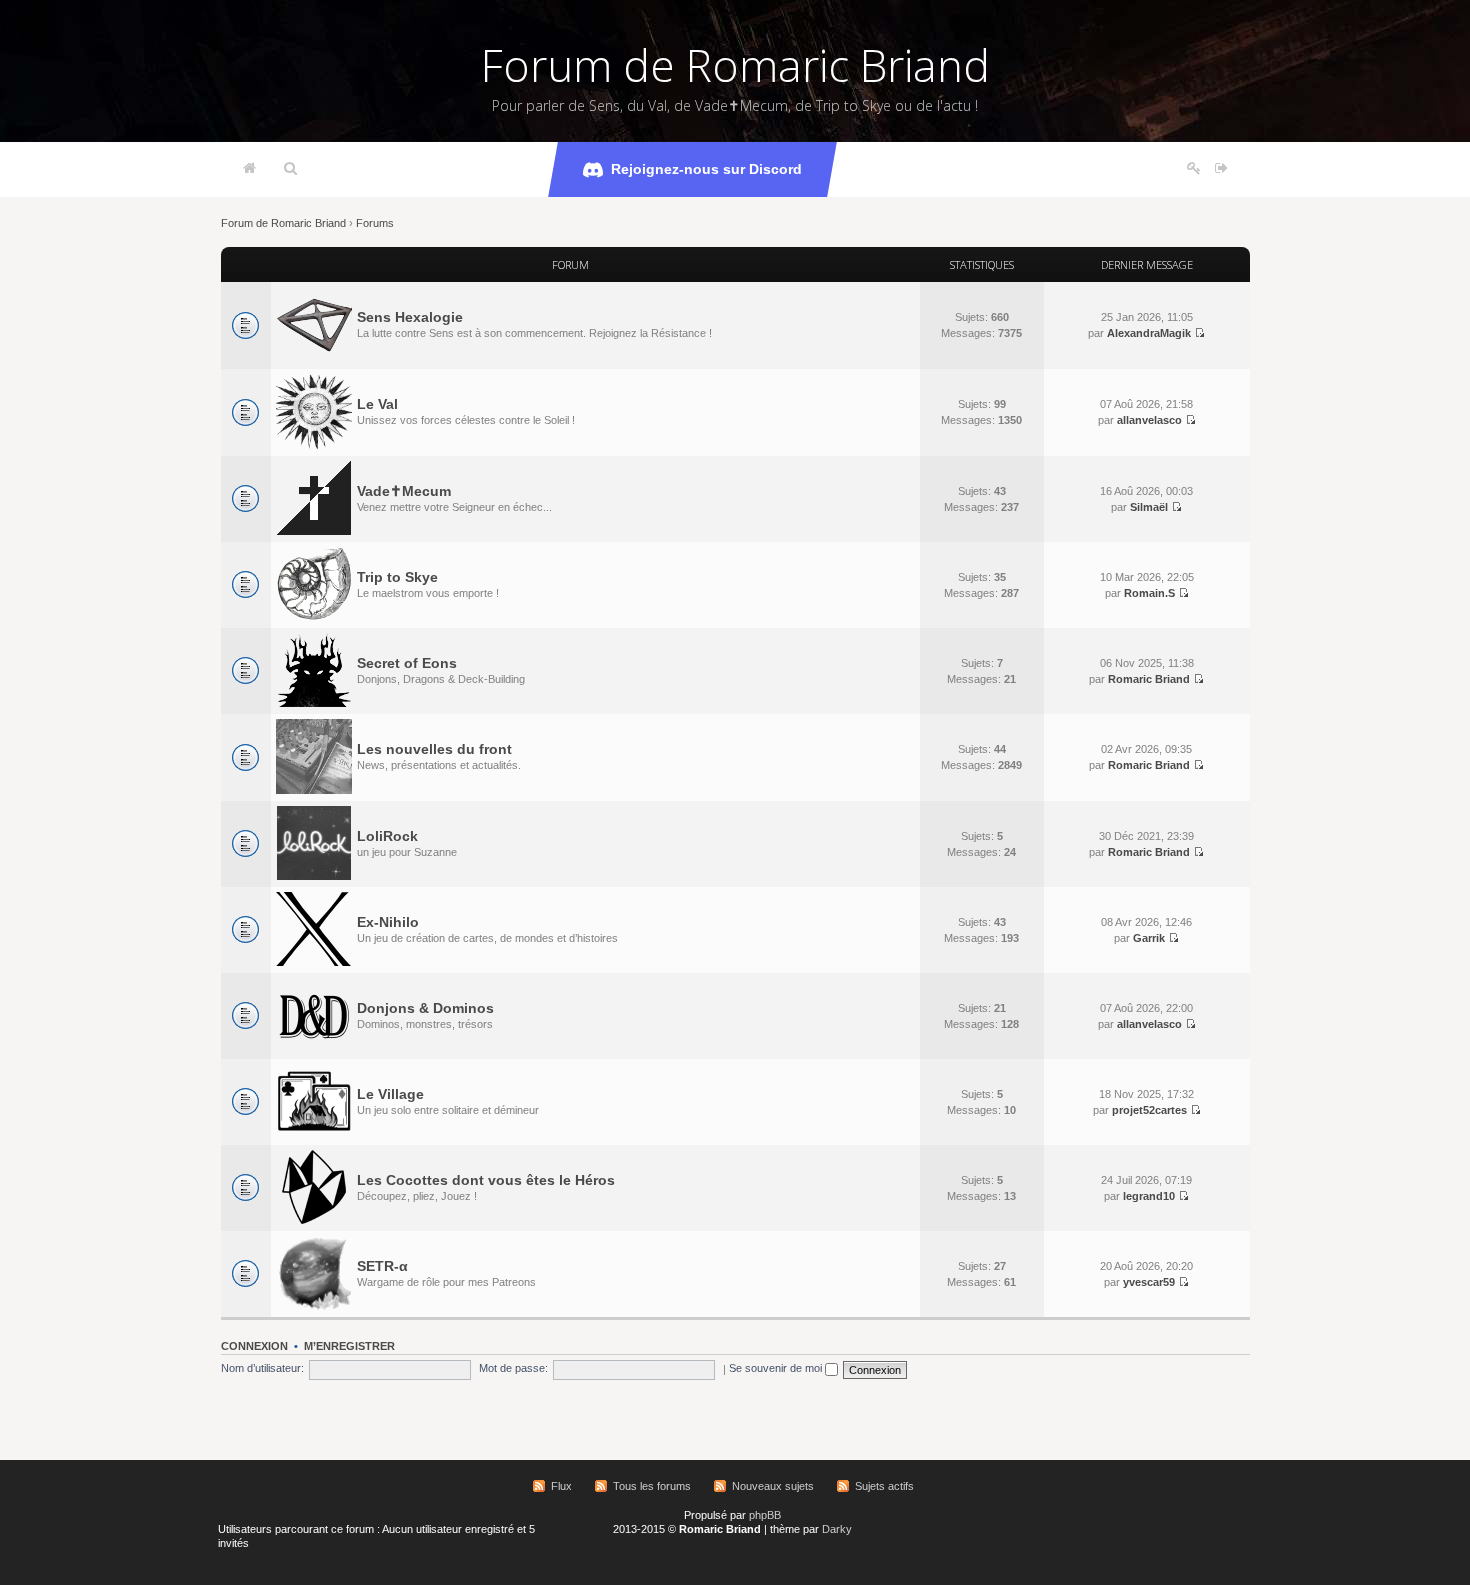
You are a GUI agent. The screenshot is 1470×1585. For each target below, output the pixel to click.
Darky (837, 1529)
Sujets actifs (884, 1486)
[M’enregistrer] (1194, 169)
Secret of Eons (407, 663)
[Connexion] (1221, 169)
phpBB (765, 1515)
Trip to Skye (397, 577)
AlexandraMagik (1149, 333)
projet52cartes (1149, 1110)
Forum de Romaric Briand (735, 65)
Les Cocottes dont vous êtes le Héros (486, 1180)
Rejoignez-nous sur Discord (706, 169)
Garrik (1149, 938)
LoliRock (387, 836)
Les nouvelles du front (434, 749)
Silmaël (1149, 507)
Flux (561, 1486)
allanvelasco (1149, 420)
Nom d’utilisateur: (262, 1368)
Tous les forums (652, 1486)
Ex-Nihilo (388, 922)
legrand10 (1149, 1196)
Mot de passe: (513, 1368)
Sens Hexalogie (410, 317)
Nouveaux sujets (773, 1486)
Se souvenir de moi (777, 1368)
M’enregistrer (349, 1346)
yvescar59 (1149, 1282)
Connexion (254, 1346)
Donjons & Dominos (425, 1008)
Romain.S (1149, 593)
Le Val (377, 404)
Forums (375, 223)
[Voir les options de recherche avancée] (290, 169)
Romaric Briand (1149, 679)
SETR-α (382, 1266)
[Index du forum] (249, 169)
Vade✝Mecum (404, 491)
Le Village (390, 1094)
